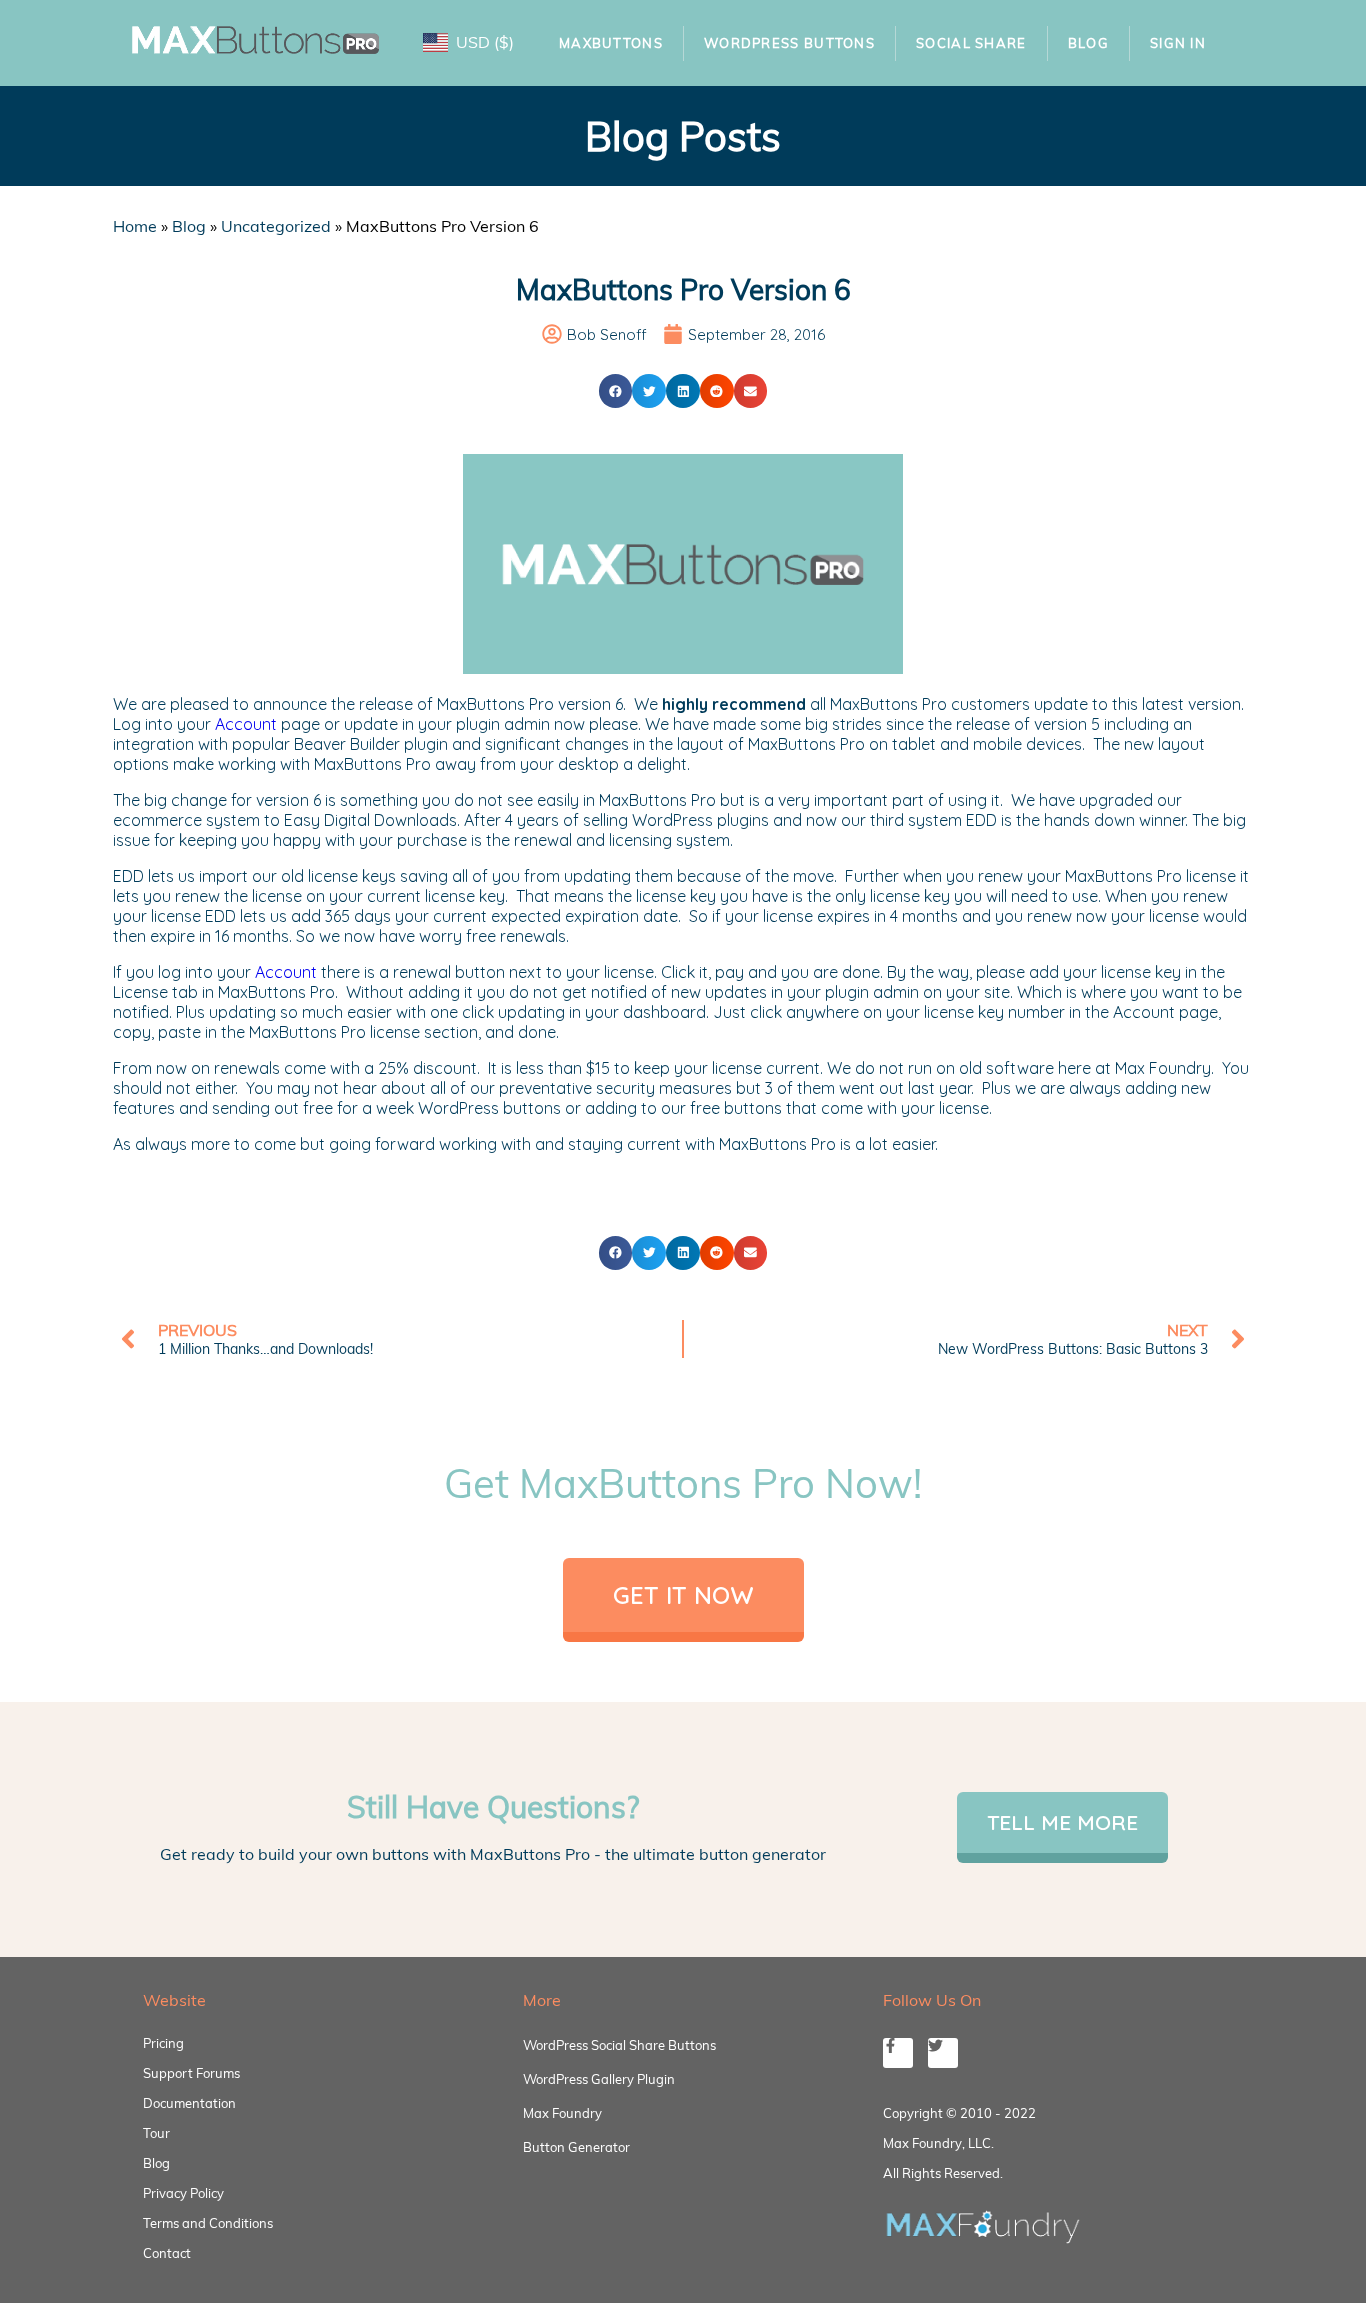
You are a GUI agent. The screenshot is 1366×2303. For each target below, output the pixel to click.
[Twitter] (943, 2053)
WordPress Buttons (789, 43)
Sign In (1178, 43)
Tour (156, 2133)
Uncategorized (276, 226)
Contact (167, 2253)
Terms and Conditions (208, 2223)
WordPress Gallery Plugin (599, 2079)
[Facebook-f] (898, 2053)
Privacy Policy (183, 2193)
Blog (1088, 43)
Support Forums (191, 2073)
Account (246, 724)
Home (135, 226)
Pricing (163, 2043)
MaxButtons (611, 43)
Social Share (971, 43)
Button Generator (576, 2147)
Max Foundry (562, 2113)
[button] (616, 391)
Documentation (189, 2103)
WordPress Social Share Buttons (619, 2045)
